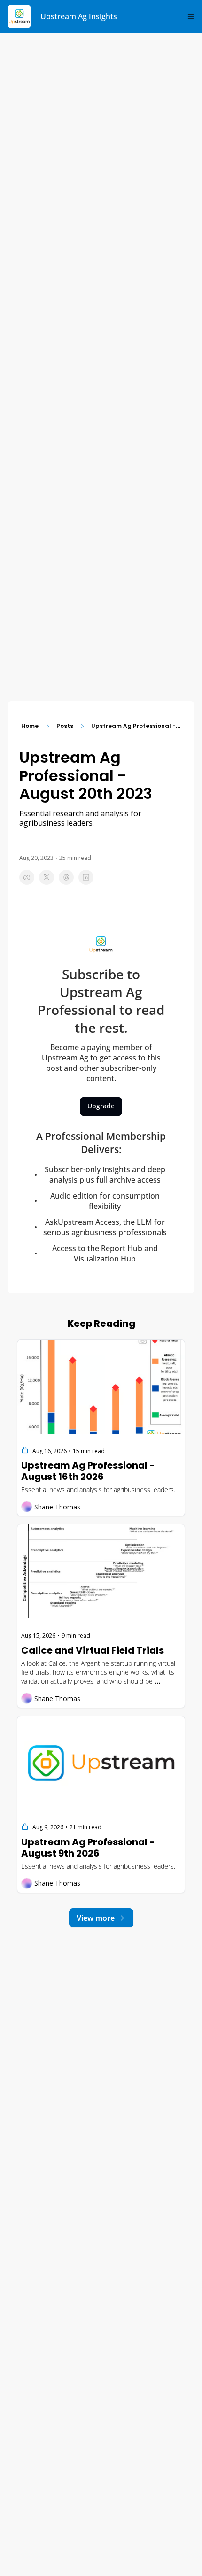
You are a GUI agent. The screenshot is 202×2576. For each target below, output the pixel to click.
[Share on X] (47, 877)
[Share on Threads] (66, 877)
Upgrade (101, 1106)
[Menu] (191, 16)
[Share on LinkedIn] (86, 877)
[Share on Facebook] (27, 877)
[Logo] (19, 16)
